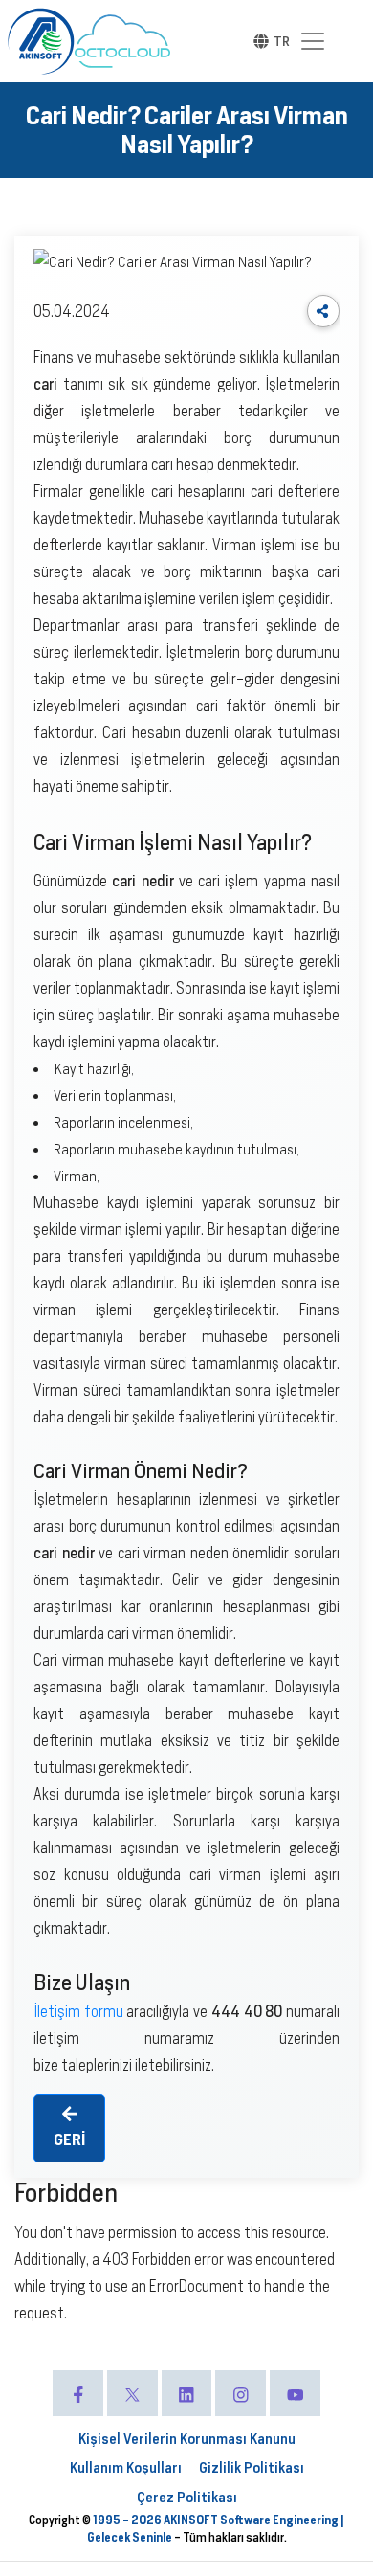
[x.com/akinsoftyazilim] (132, 2393)
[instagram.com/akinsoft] (241, 2393)
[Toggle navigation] (313, 41)
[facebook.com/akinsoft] (78, 2393)
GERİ (69, 2140)
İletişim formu (78, 2012)
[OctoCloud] (122, 41)
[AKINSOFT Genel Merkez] (41, 41)
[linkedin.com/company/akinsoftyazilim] (187, 2393)
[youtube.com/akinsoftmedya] (295, 2393)
